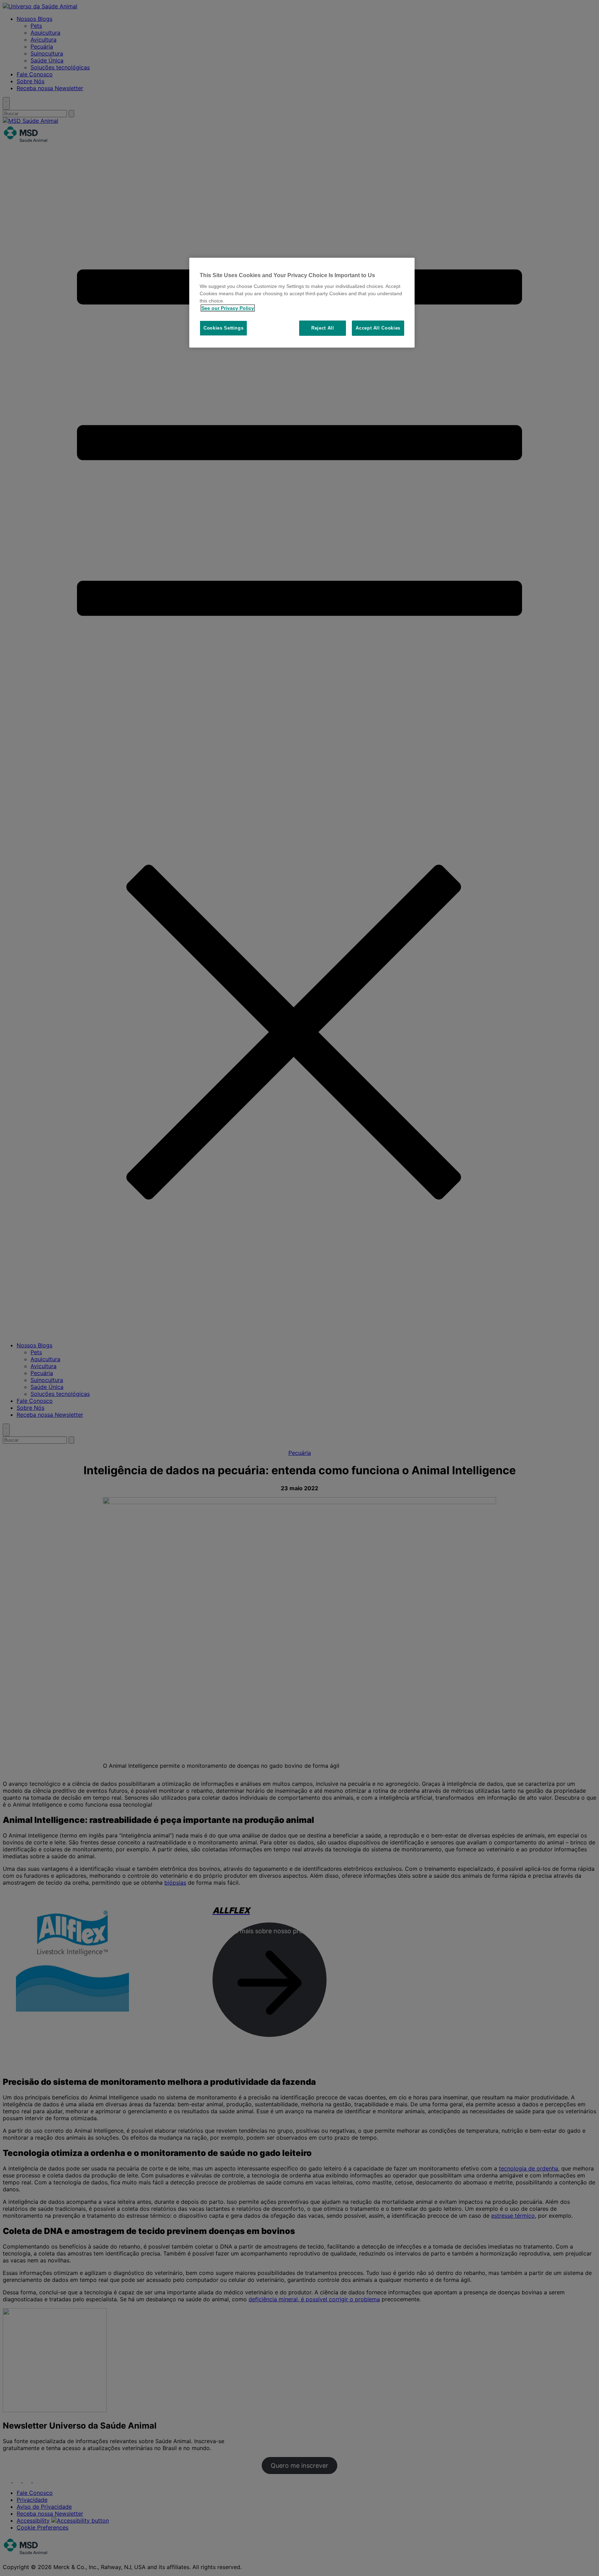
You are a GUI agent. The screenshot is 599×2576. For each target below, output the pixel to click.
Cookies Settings (223, 328)
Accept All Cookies (378, 328)
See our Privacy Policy (228, 308)
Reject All (323, 328)
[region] (302, 303)
